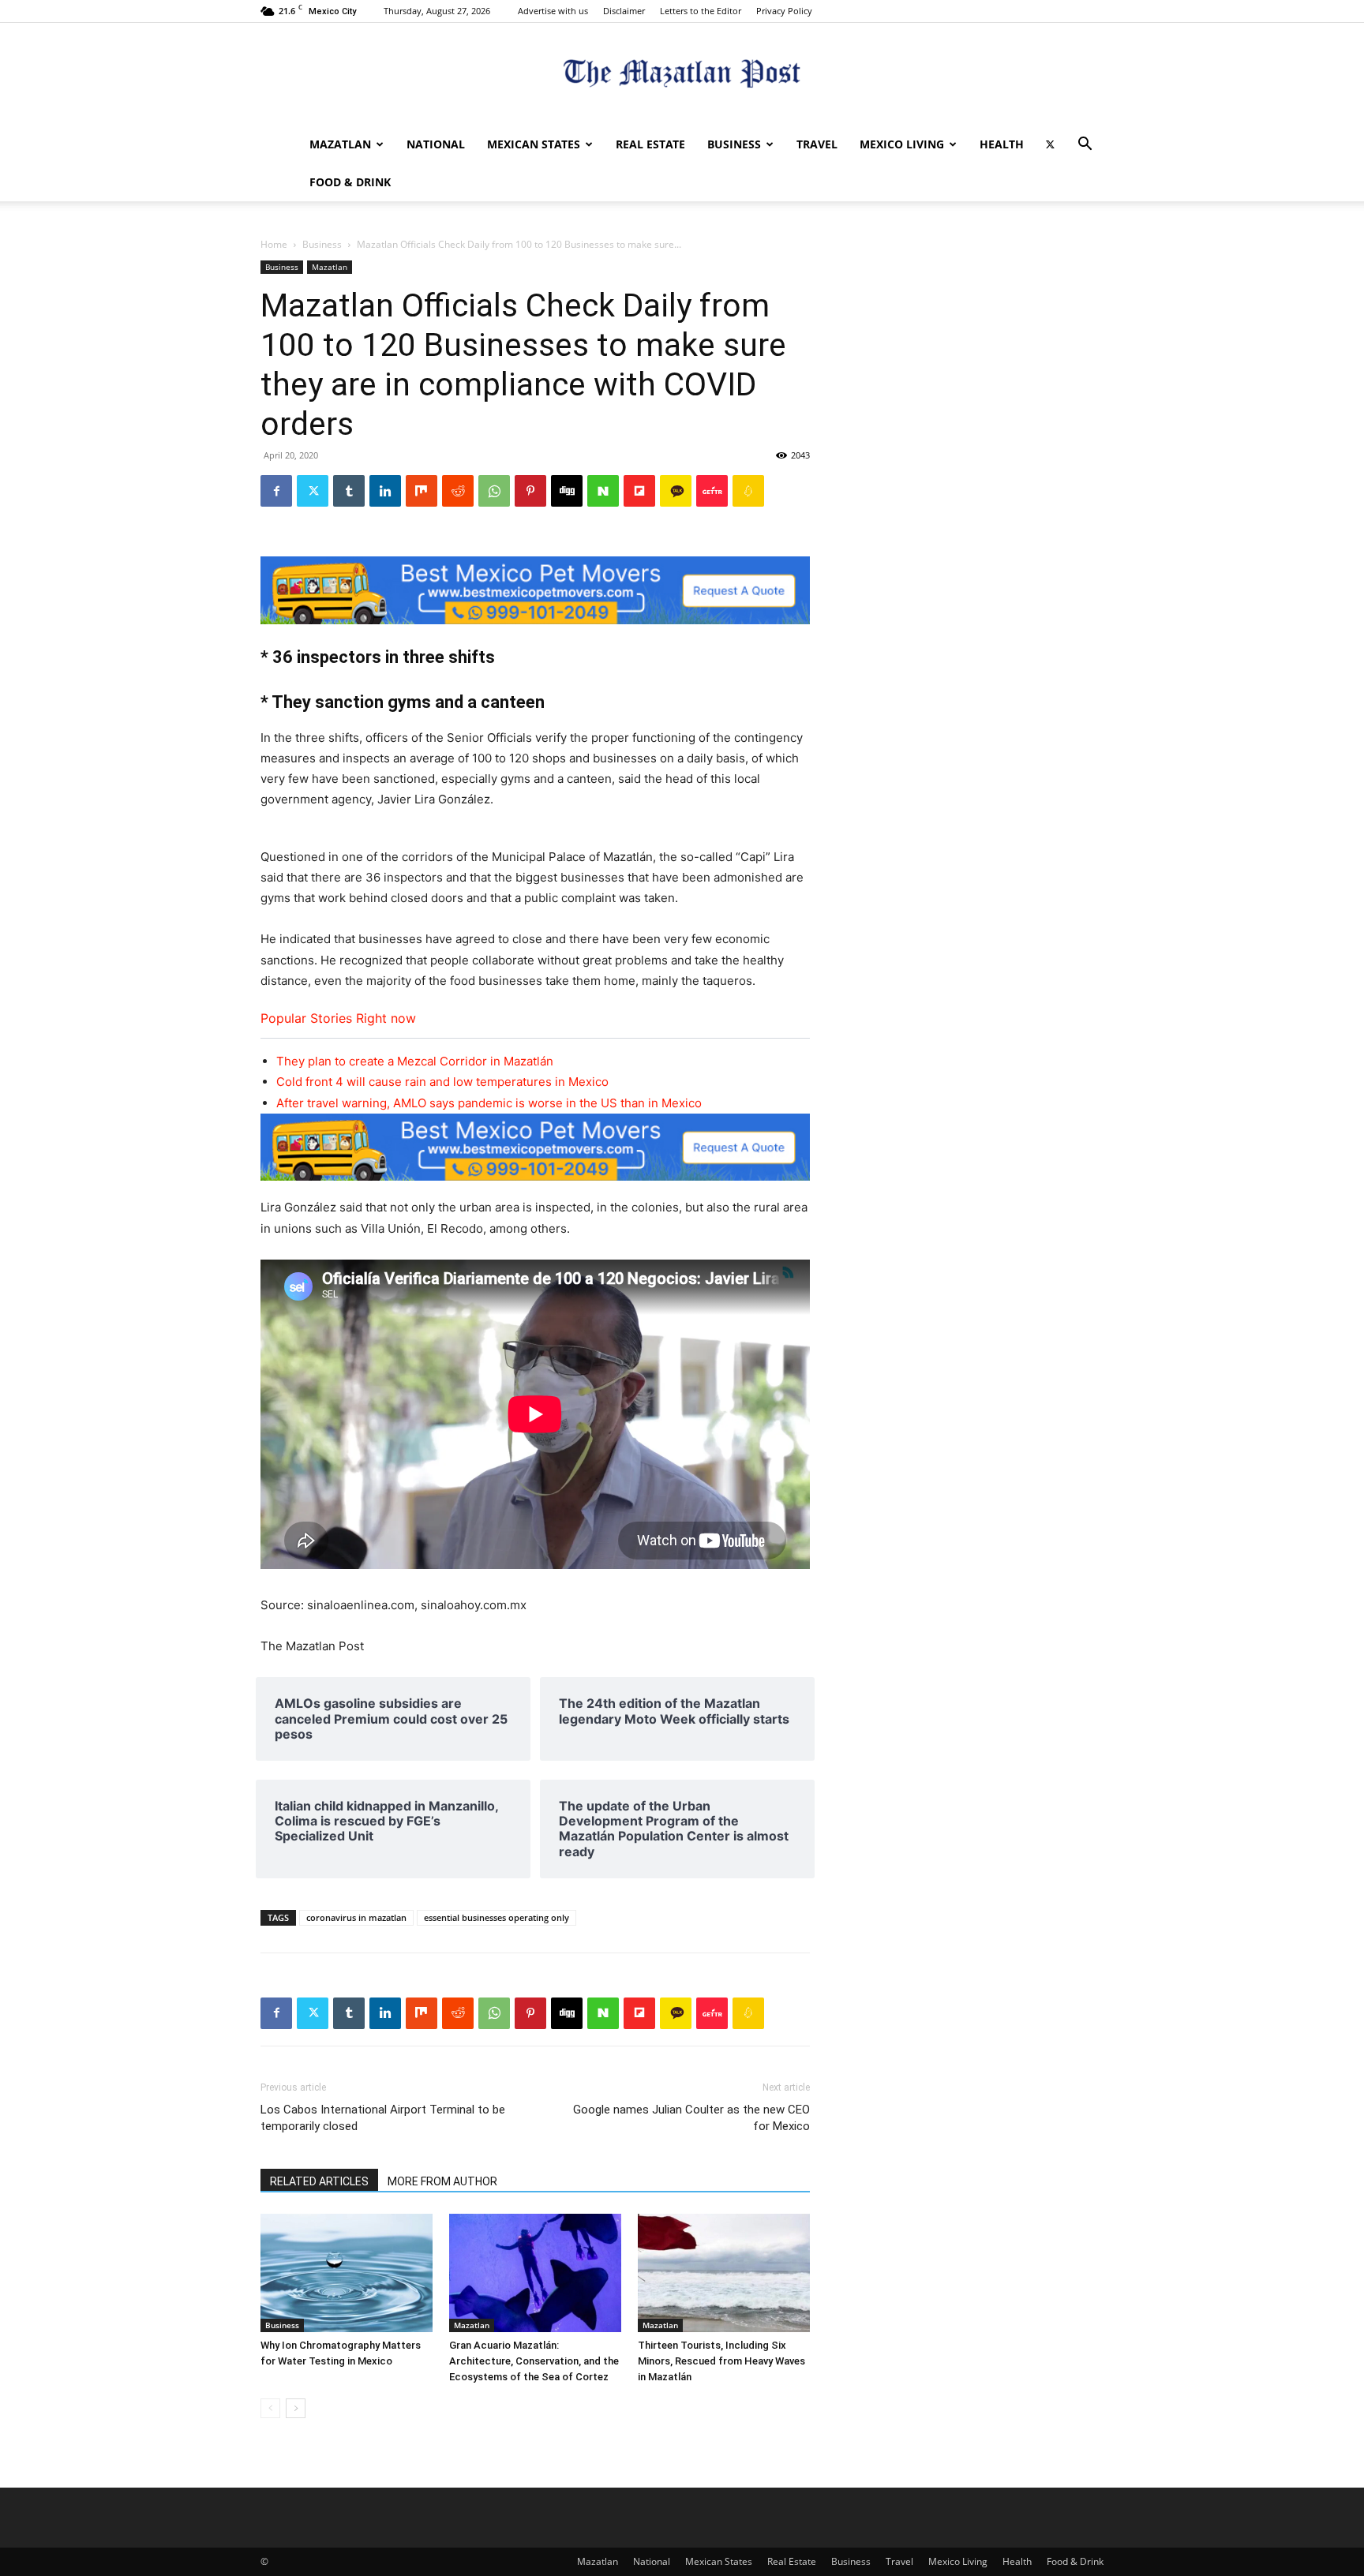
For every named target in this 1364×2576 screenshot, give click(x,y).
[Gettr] (712, 491)
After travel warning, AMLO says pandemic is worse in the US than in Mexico (489, 1103)
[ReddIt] (458, 491)
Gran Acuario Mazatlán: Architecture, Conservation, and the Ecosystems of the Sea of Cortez (534, 2361)
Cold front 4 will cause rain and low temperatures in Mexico (442, 1082)
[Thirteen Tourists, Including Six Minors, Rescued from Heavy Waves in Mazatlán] (724, 2273)
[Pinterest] (530, 491)
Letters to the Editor (701, 11)
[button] (1085, 146)
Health (1002, 144)
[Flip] (639, 491)
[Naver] (603, 491)
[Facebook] (276, 491)
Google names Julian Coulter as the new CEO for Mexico (691, 2118)
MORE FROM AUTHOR (442, 2181)
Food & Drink (350, 182)
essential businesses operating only (497, 1917)
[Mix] (422, 491)
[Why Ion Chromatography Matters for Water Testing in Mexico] (347, 2273)
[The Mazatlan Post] (682, 75)
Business (734, 144)
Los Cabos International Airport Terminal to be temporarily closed (383, 2118)
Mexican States (534, 144)
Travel (817, 144)
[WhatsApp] (494, 491)
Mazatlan (340, 144)
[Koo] (748, 491)
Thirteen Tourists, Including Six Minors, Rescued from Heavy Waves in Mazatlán (721, 2361)
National (436, 144)
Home (274, 244)
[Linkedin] (385, 491)
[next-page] (296, 2408)
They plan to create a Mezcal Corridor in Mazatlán (415, 1061)
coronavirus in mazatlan (356, 1917)
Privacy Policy (784, 11)
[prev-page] (270, 2408)
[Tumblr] (349, 491)
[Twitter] (1050, 144)
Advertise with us (553, 11)
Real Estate (650, 144)
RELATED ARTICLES (319, 2181)
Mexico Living (902, 144)
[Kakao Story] (676, 491)
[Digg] (567, 491)
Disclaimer (624, 11)
